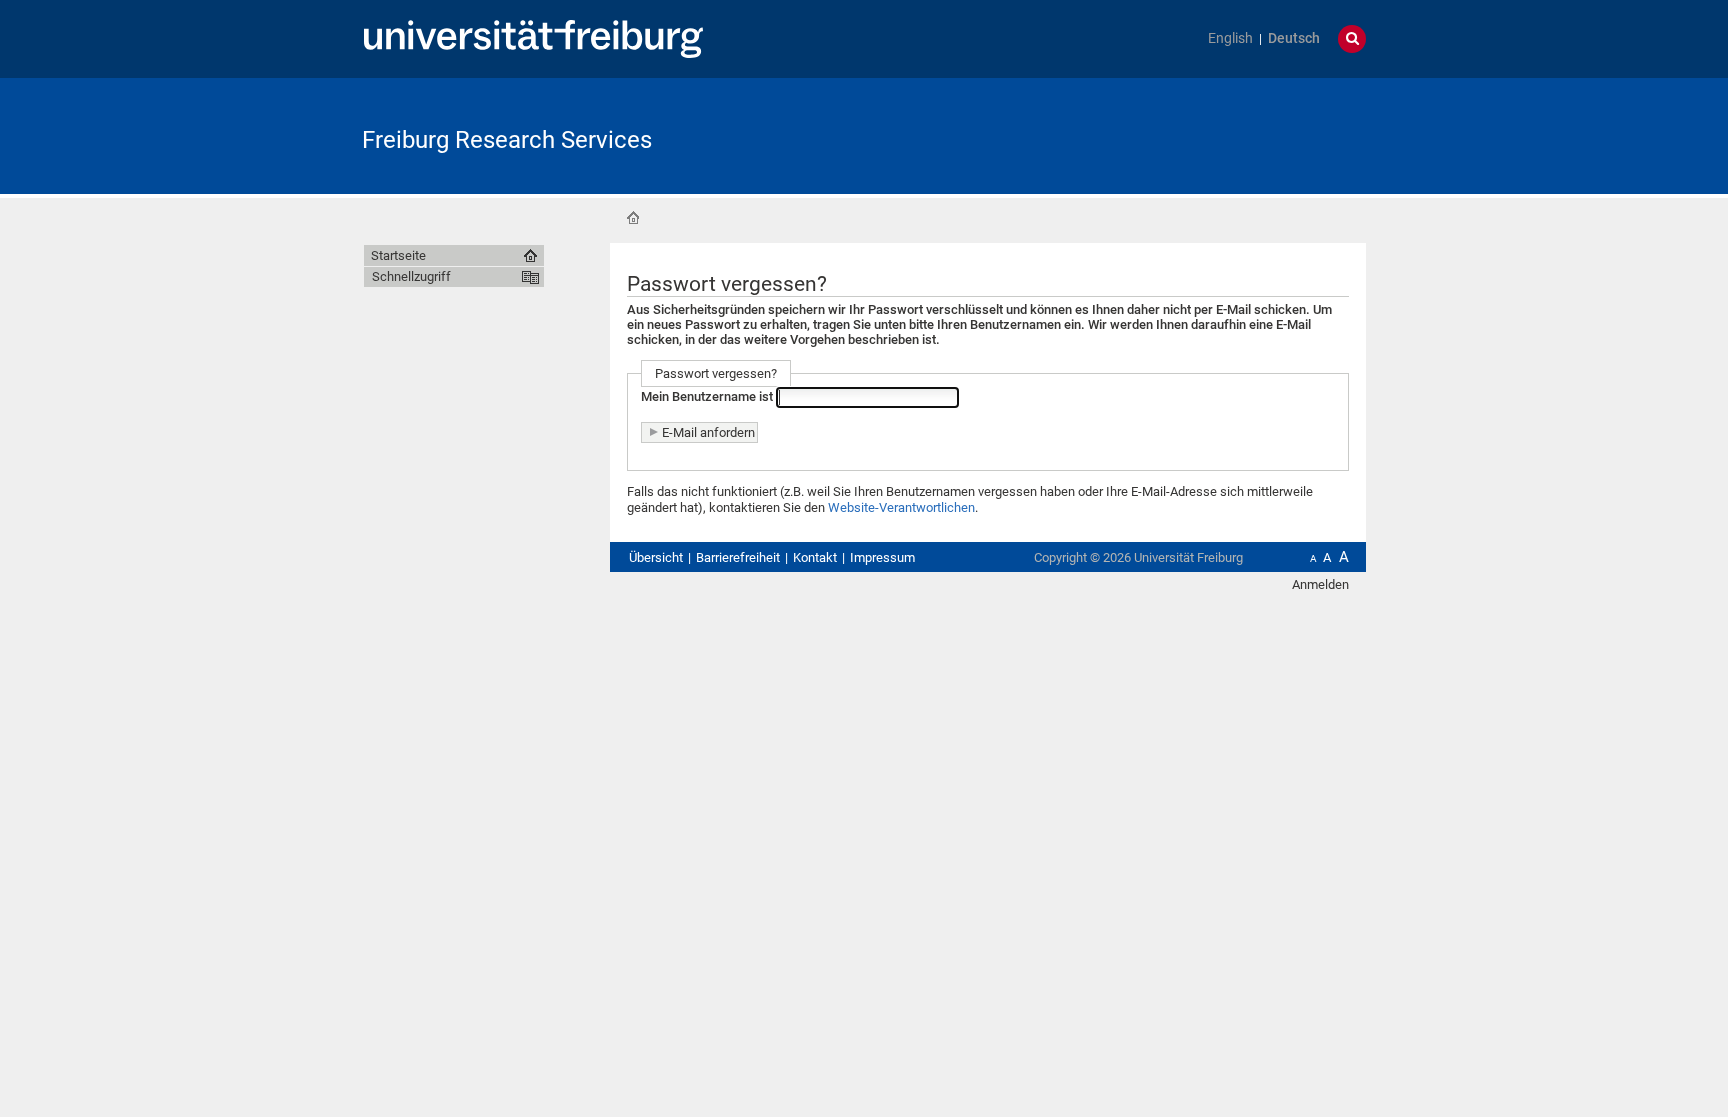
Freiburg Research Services (507, 140)
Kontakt (815, 557)
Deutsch (1294, 38)
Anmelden (1320, 584)
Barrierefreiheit (738, 557)
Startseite (633, 218)
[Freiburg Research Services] (1268, 134)
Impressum (882, 557)
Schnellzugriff (411, 276)
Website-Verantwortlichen (901, 507)
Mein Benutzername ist (707, 397)
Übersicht (656, 557)
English (1230, 38)
